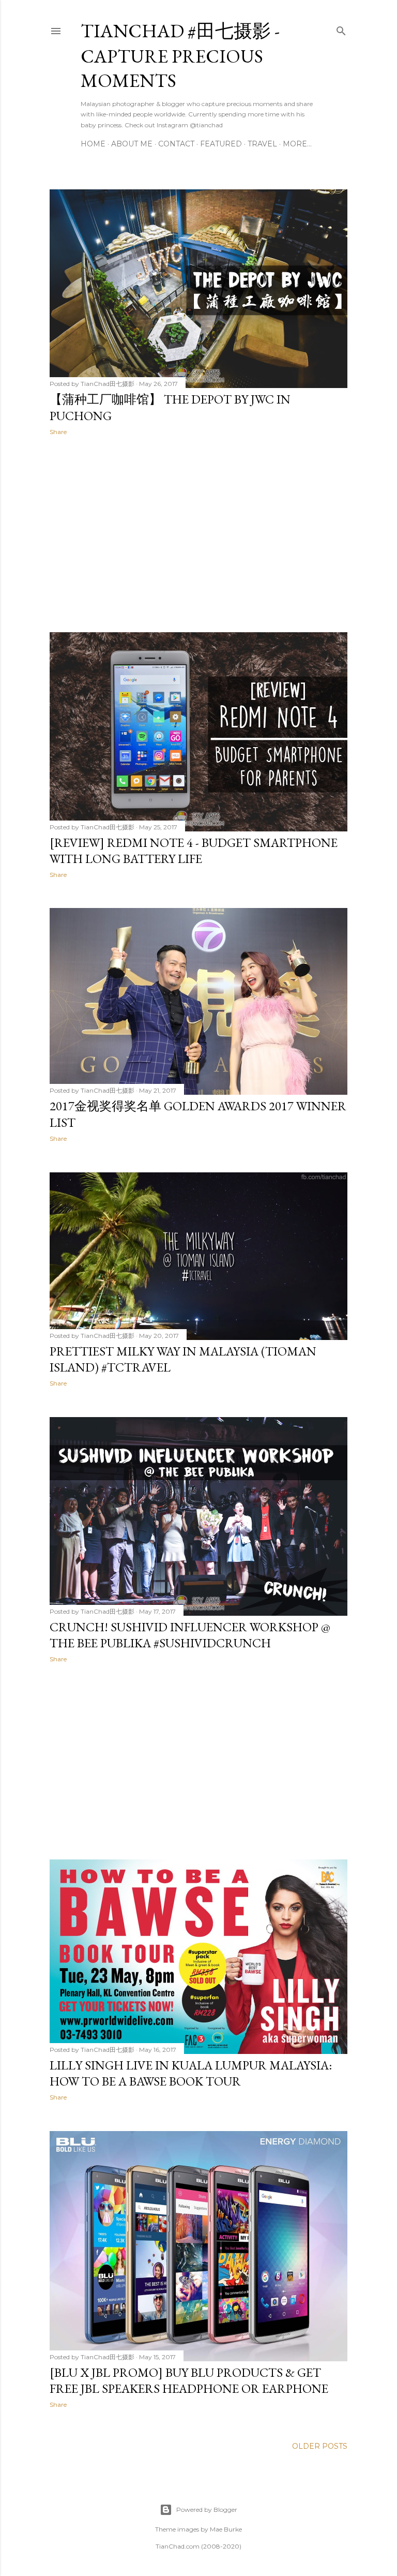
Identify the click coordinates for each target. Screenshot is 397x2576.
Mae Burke (226, 2529)
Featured (221, 144)
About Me (132, 144)
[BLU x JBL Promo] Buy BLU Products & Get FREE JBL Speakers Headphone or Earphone (189, 2380)
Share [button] (58, 432)
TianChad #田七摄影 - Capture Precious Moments (180, 56)
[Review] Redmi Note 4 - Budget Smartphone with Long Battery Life (194, 851)
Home (93, 144)
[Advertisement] (198, 534)
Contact (176, 144)
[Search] (341, 29)
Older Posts (320, 2446)
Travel (262, 144)
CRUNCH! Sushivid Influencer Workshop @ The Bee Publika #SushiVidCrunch (190, 1635)
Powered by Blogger (207, 2510)
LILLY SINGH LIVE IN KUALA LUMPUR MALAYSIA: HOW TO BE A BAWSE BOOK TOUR (191, 2073)
